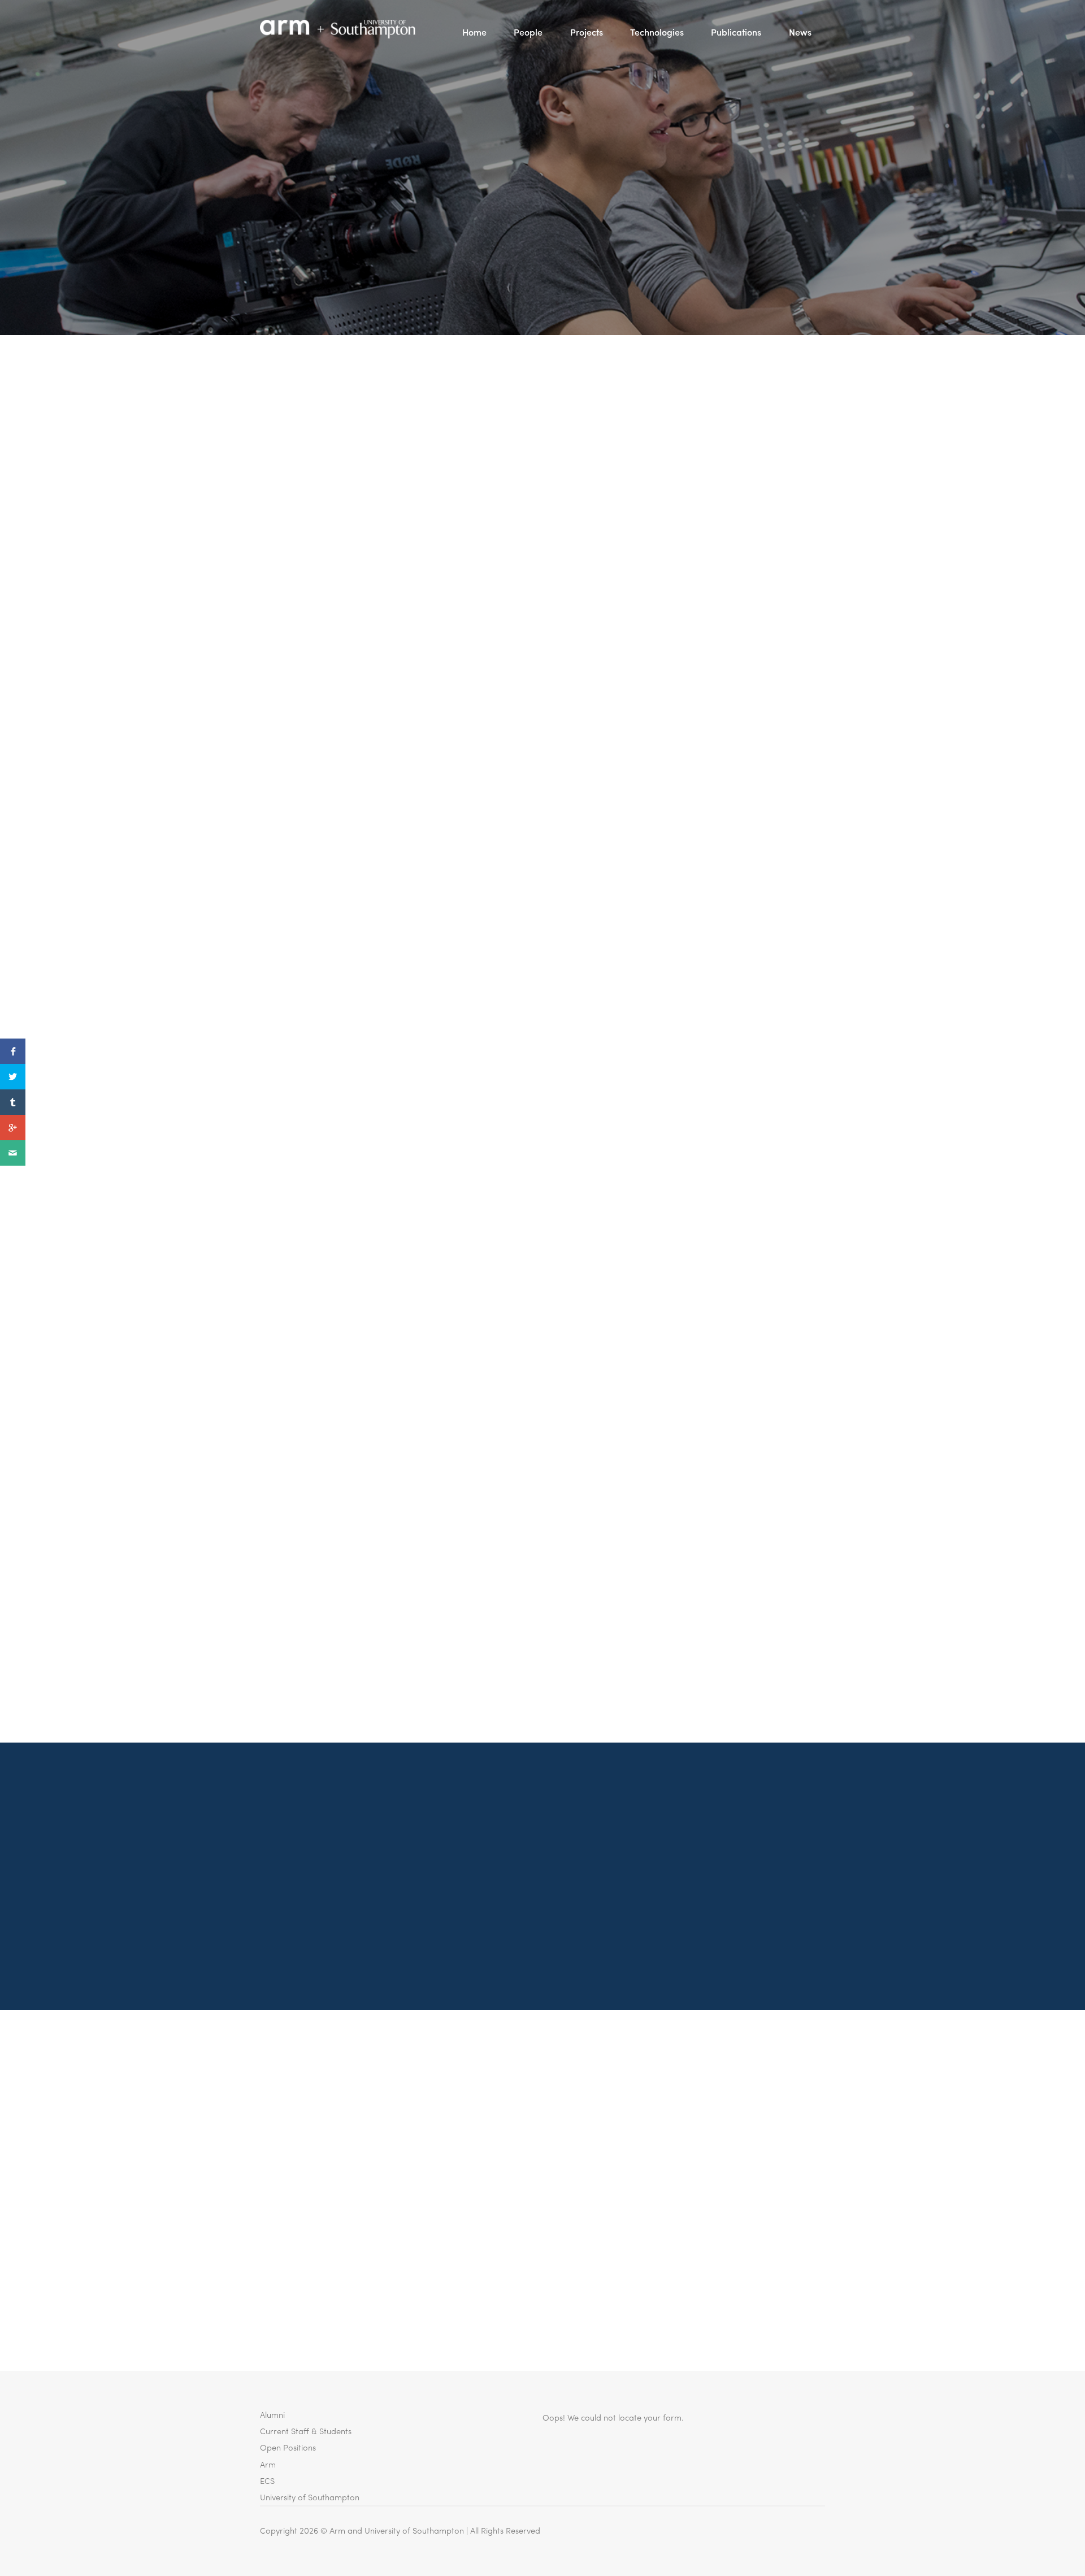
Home (474, 32)
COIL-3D (279, 1629)
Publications (736, 32)
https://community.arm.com (454, 434)
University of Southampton (310, 2497)
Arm (268, 2464)
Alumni (272, 2414)
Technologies (657, 32)
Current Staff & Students (306, 2431)
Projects (587, 32)
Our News (542, 215)
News (800, 32)
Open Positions (288, 2447)
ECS (267, 2480)
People (528, 32)
